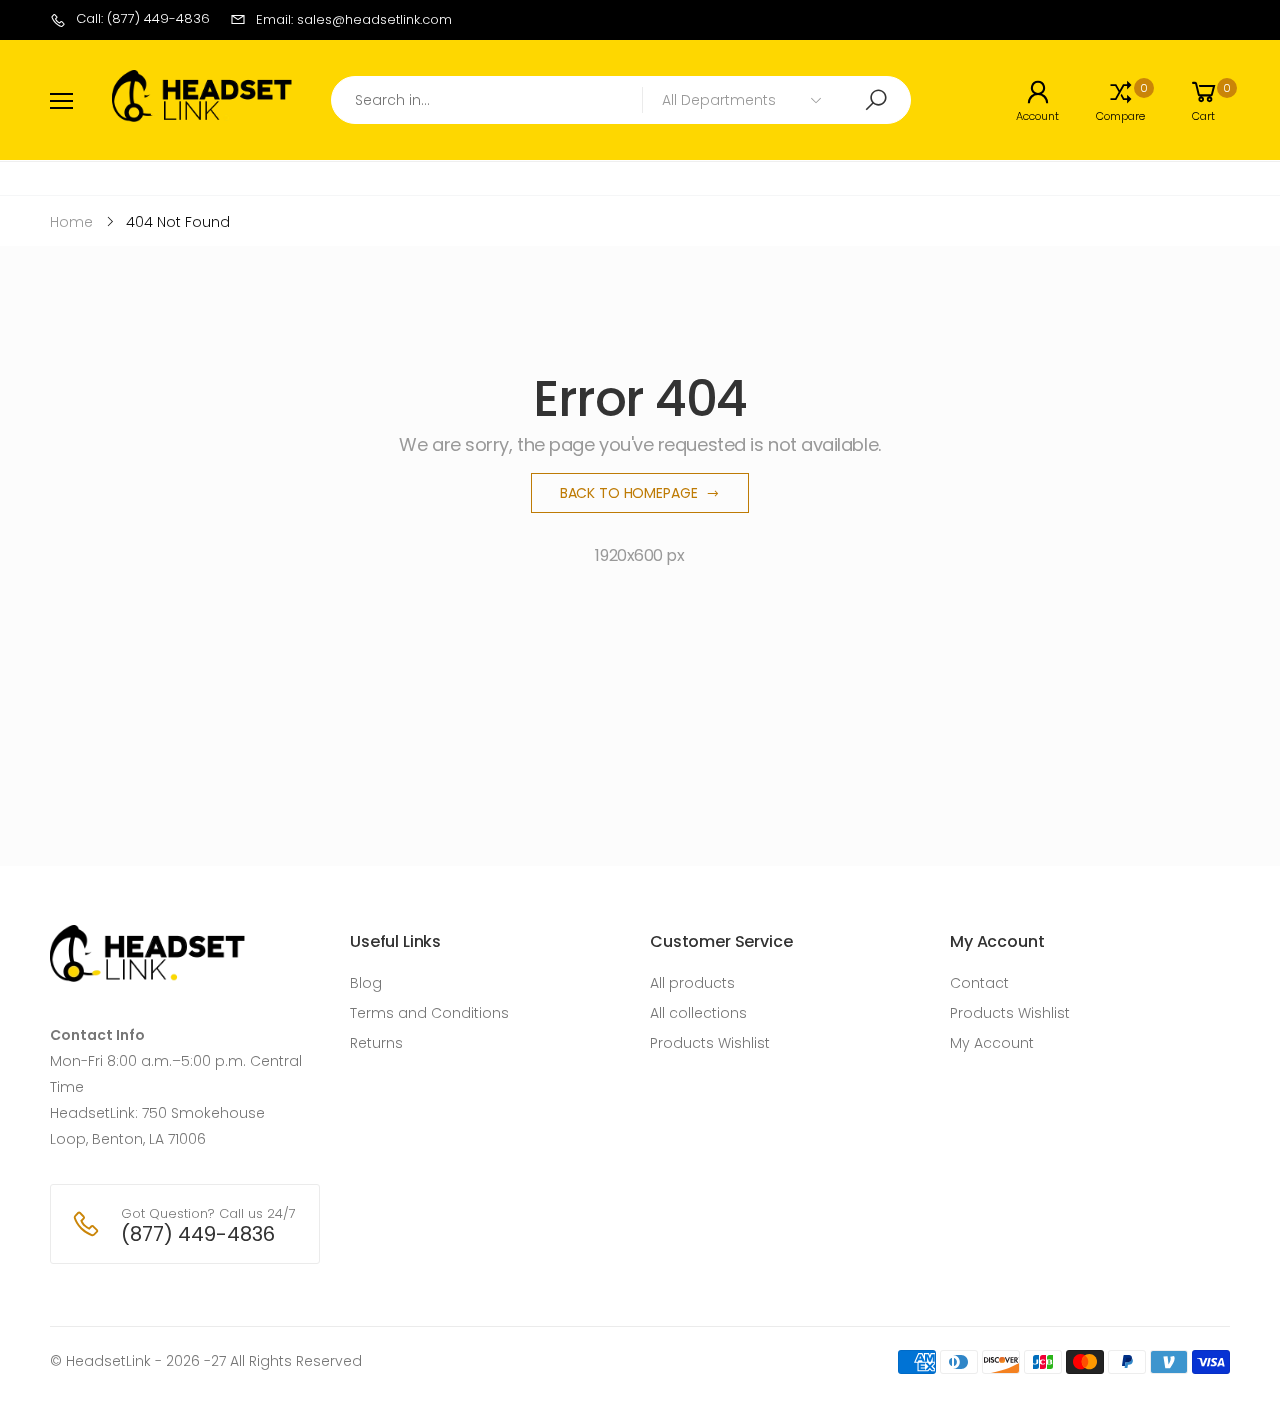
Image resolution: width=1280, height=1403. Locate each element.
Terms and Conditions (429, 1013)
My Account (992, 1043)
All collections (698, 1013)
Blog (366, 983)
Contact (979, 983)
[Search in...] (876, 100)
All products (692, 983)
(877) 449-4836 (198, 1234)
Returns (376, 1043)
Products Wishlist (710, 1043)
